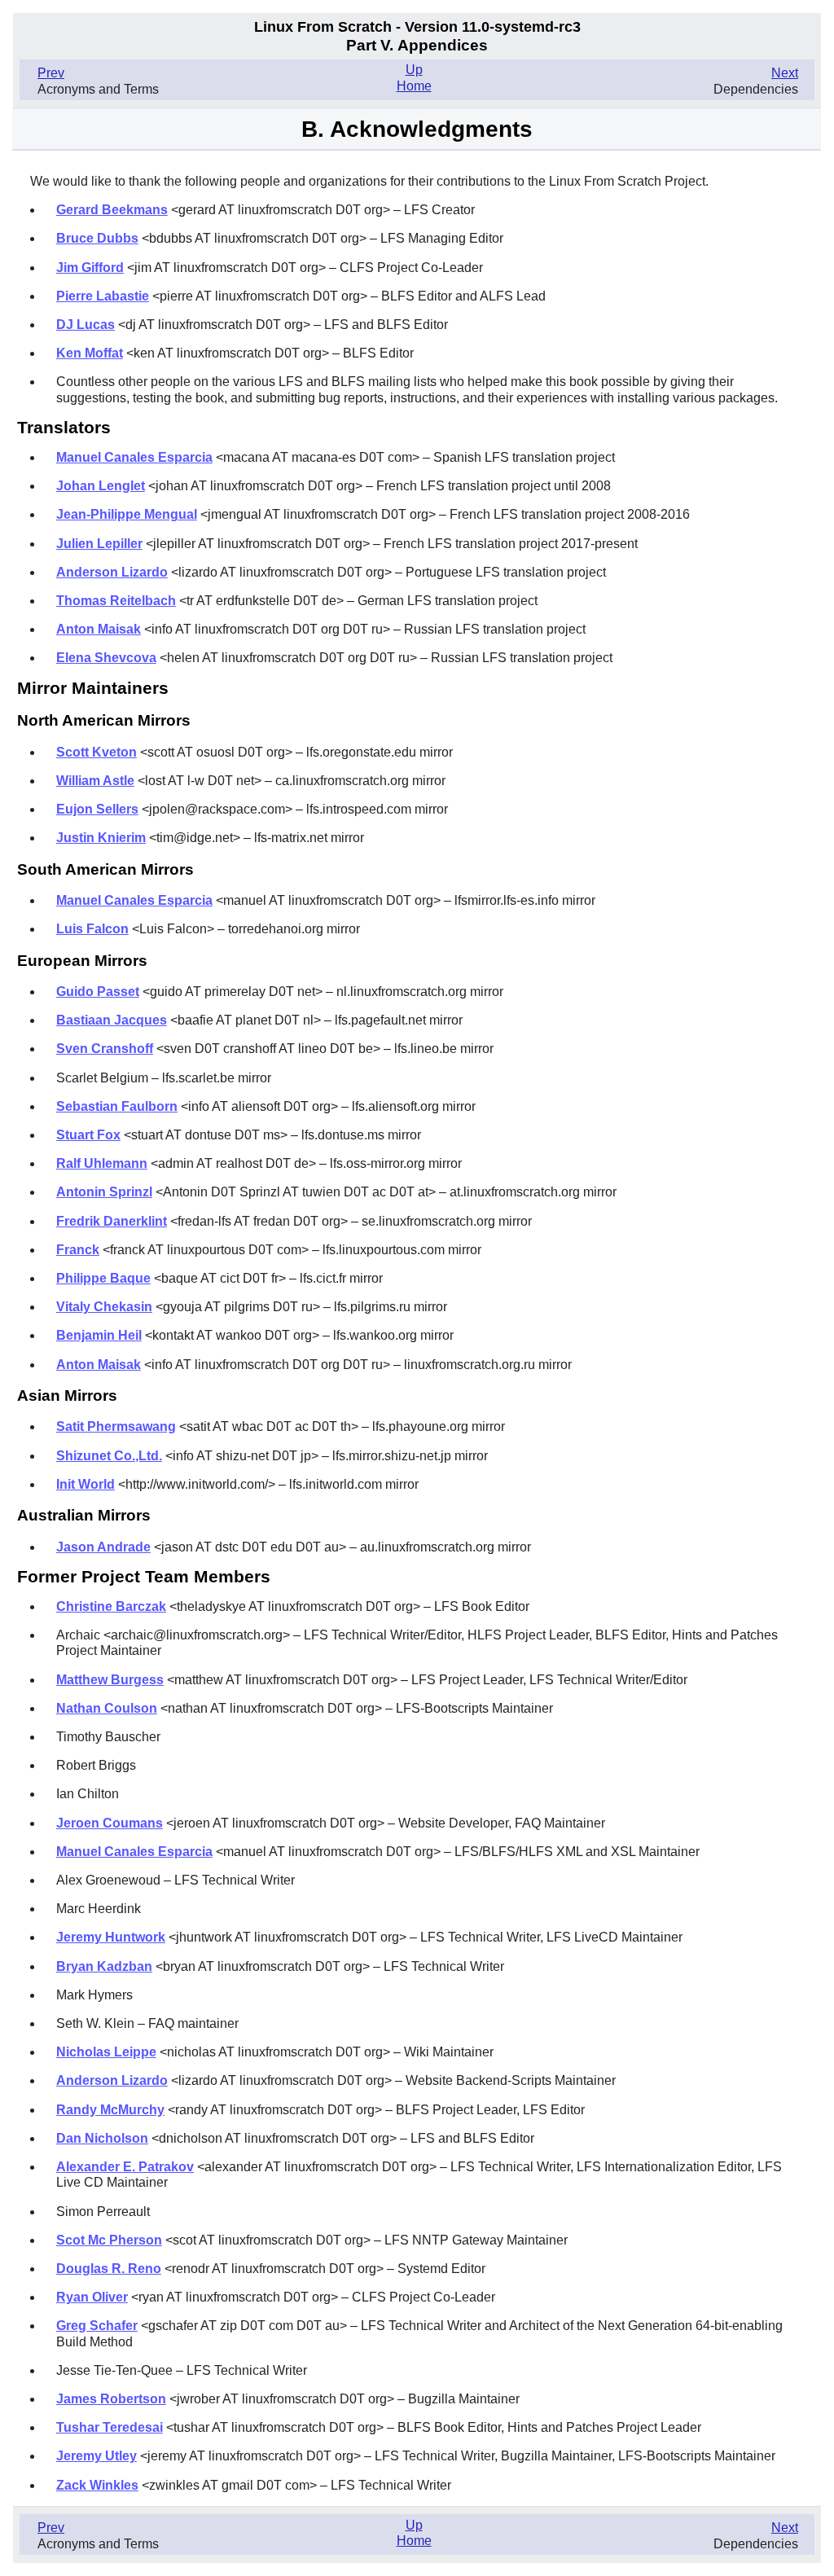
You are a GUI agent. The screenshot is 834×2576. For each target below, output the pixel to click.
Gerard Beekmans (112, 210)
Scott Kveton (97, 752)
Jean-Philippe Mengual (127, 514)
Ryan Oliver (92, 2297)
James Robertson (111, 2399)
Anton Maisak (99, 629)
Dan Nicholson (102, 2138)
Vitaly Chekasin (104, 1307)
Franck (78, 1250)
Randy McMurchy (110, 2110)
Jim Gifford (90, 268)
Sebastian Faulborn (117, 1106)
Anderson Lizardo (112, 572)
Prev (51, 73)
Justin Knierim (101, 838)
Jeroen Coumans (110, 1823)
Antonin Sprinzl (104, 1192)
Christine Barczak (111, 1606)
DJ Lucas (86, 325)
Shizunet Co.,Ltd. (109, 1456)
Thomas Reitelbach (116, 601)
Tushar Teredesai (110, 2427)
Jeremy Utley (97, 2456)
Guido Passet (98, 992)
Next (785, 73)
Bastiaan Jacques (112, 1020)
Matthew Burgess (110, 1680)
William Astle (95, 781)
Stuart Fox (88, 1135)
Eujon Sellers (97, 809)
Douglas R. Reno (109, 2269)
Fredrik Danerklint (112, 1221)
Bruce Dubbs (97, 238)
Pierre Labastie (103, 296)
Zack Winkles (97, 2485)
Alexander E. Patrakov (125, 2167)
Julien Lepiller (99, 544)
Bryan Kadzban (104, 1966)
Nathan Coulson (107, 1708)
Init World (86, 1484)
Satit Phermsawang (116, 1426)
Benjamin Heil (99, 1335)
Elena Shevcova (106, 658)
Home (414, 86)
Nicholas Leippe (106, 2052)
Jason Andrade (103, 1547)
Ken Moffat (90, 353)
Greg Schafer (97, 2326)
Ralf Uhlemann (102, 1163)
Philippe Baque (103, 1278)
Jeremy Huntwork (111, 1937)
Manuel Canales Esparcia (134, 457)
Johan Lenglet (101, 486)
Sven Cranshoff (105, 1049)
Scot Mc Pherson (109, 2240)
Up (414, 70)
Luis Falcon (92, 929)
